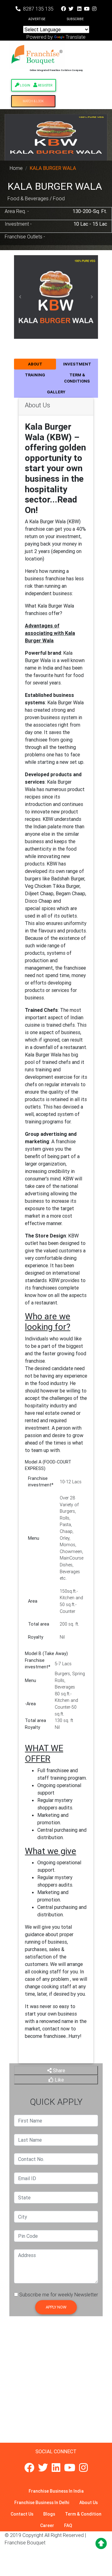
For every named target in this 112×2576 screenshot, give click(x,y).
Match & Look (33, 101)
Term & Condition (83, 2514)
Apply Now (56, 2307)
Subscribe (75, 19)
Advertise (37, 19)
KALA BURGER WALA (53, 168)
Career (47, 2525)
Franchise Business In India (56, 2491)
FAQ (68, 2525)
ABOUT (35, 364)
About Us (89, 2503)
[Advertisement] (56, 2387)
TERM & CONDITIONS (77, 378)
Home (16, 168)
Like (59, 2080)
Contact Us (22, 2514)
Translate (76, 37)
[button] (20, 297)
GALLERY (56, 392)
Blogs (49, 2514)
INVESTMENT (77, 364)
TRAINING (35, 375)
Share (58, 2070)
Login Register (36, 85)
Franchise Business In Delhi (42, 2503)
